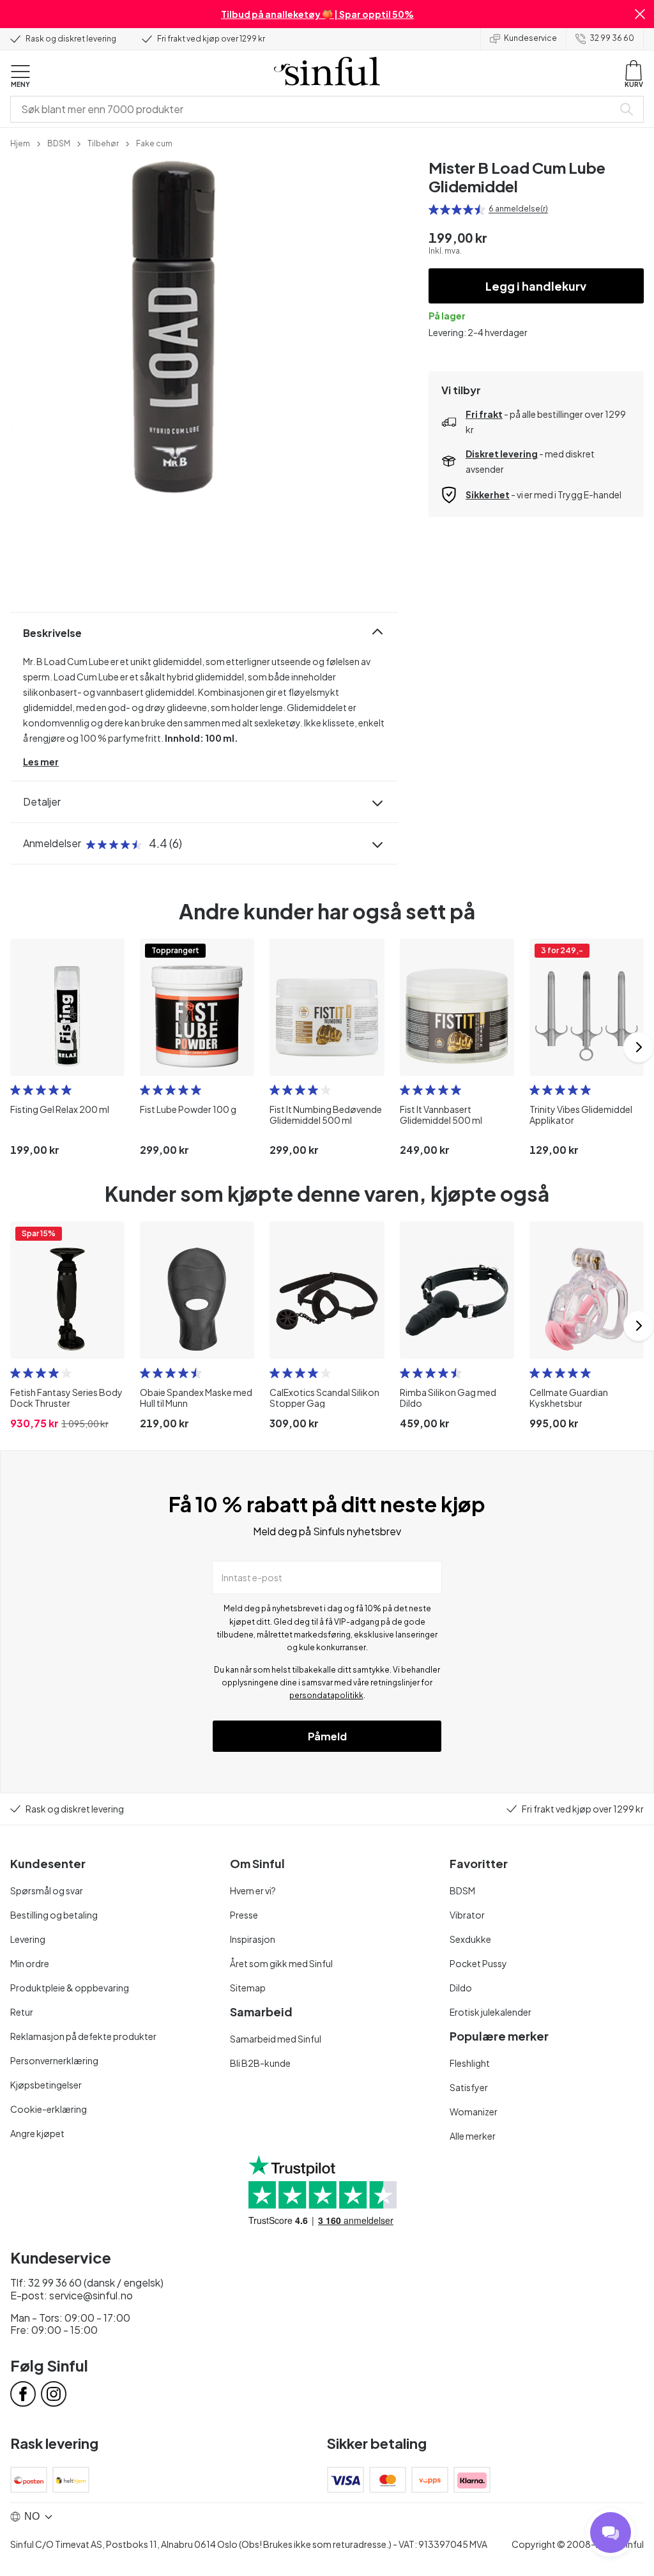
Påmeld (327, 1736)
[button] (640, 14)
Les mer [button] (41, 762)
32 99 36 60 (612, 38)
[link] (20, 142)
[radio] (434, 210)
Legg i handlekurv (536, 286)
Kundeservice (530, 38)
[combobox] (314, 109)
